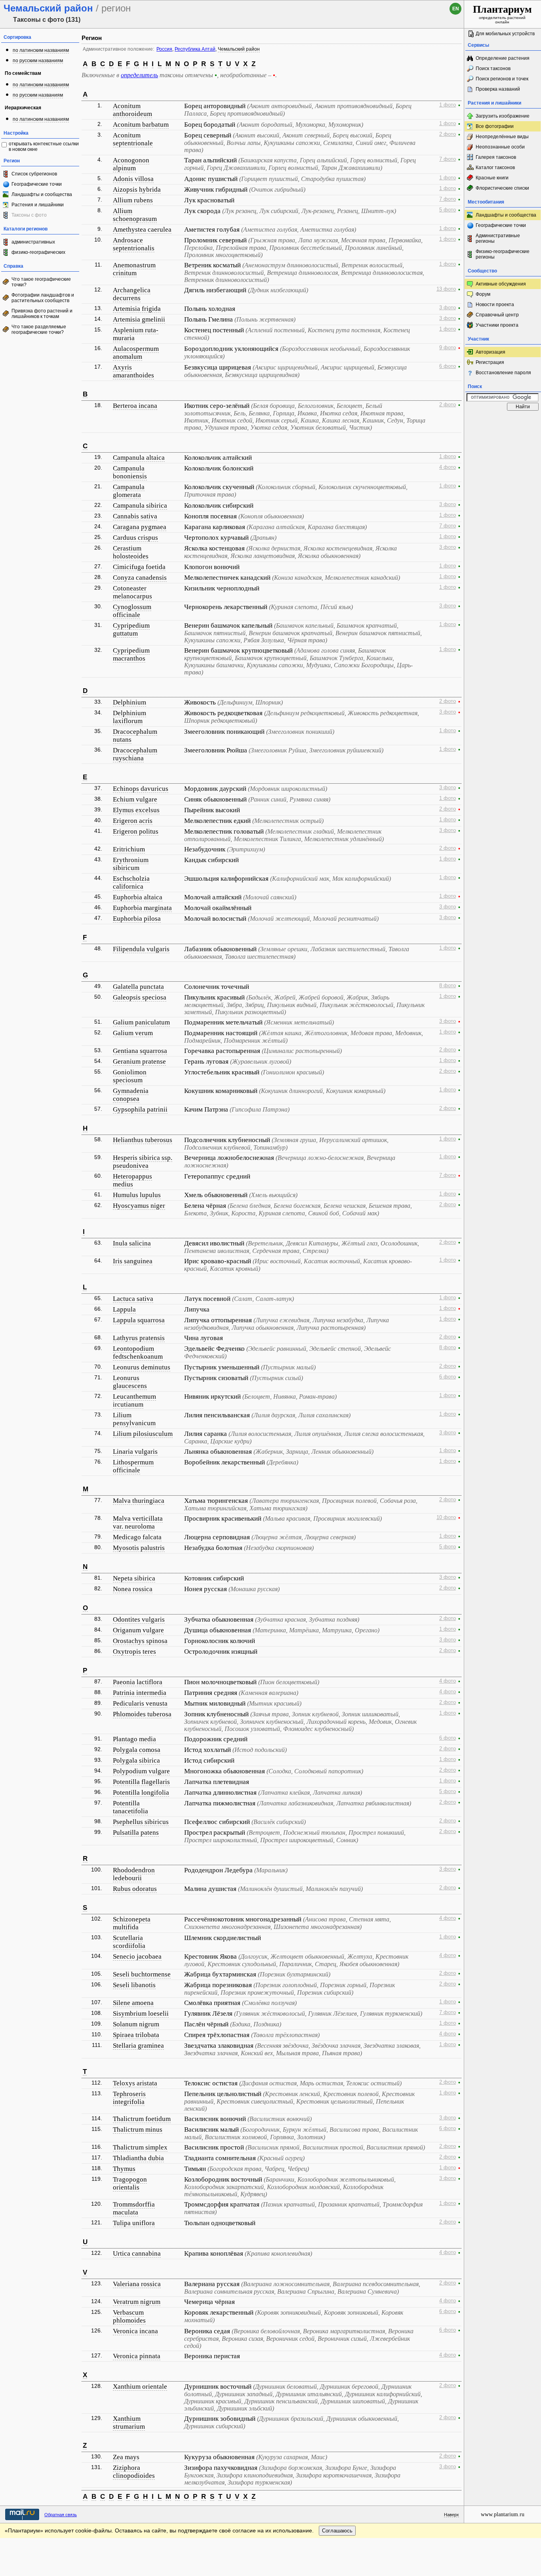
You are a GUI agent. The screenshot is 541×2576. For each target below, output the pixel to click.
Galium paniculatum (141, 1022)
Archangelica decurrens (132, 294)
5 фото (448, 210)
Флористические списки (502, 188)
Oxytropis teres (134, 1652)
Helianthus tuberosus (143, 1140)
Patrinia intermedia (140, 1693)
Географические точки (37, 184)
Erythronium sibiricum (131, 864)
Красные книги (492, 178)
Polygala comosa (137, 1750)
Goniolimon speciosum (130, 1076)
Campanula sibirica (140, 505)
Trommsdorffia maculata (134, 2208)
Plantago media (134, 1739)
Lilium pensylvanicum (134, 1419)
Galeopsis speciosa (140, 997)
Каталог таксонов (495, 168)
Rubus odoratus (135, 1889)
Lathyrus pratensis (139, 1338)
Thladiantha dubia (138, 2158)
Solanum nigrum (136, 2024)
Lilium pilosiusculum (143, 1434)
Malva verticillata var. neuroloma (138, 1522)
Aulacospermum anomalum (136, 353)
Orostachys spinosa (140, 1641)
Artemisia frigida (137, 309)
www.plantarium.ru (503, 2514)
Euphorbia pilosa (137, 919)
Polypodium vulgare (141, 1771)
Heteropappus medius (132, 1180)
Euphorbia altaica (138, 897)
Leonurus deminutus (142, 1367)
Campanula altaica (139, 458)
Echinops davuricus (141, 789)
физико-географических (38, 252)
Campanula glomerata (129, 491)
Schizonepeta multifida (132, 1923)
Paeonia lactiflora (138, 1682)
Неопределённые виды (502, 137)
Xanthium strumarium (129, 2423)
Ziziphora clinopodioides (134, 2472)
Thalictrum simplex (140, 2147)
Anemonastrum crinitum (134, 269)
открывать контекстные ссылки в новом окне (44, 147)
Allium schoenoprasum (135, 215)
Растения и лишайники (38, 205)
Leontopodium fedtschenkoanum (138, 1353)
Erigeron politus (136, 831)
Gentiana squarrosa (140, 1051)
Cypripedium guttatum (131, 629)
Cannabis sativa (135, 516)
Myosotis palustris (139, 1548)
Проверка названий (498, 89)
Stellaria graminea (138, 2046)
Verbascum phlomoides (129, 2316)
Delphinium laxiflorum (130, 717)
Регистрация (490, 362)
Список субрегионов (34, 174)
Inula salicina (132, 1243)
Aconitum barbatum (141, 125)
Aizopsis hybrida (137, 189)
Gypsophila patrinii (140, 1109)
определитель (139, 75)
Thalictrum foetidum (142, 2119)
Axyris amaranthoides (133, 371)
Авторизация (491, 352)
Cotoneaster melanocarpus (132, 592)
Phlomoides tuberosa (142, 1714)
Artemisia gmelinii (139, 319)
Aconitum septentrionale (133, 139)
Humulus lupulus (137, 1195)
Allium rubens (133, 200)
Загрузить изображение (503, 116)
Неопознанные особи (500, 147)
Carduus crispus (135, 538)
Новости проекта (495, 305)
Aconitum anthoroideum (132, 110)
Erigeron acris (133, 821)
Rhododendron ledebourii (134, 1874)
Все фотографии (495, 126)
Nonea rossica (133, 1589)
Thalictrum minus (138, 2130)
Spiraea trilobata (136, 2035)
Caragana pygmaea (140, 527)
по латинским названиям (41, 50)
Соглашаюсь (337, 2531)
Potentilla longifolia (141, 1793)
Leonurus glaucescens (130, 1382)
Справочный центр (497, 315)
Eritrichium (129, 849)
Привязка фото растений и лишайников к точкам (42, 314)
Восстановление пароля (503, 373)
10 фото (446, 1517)
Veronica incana (135, 2331)
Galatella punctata (138, 987)
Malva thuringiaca (139, 1501)
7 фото (448, 159)
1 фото (448, 105)
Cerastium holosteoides (131, 552)
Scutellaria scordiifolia (129, 1942)
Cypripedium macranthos (131, 654)
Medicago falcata (137, 1537)
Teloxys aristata (135, 2083)
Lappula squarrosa (139, 1320)
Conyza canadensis (140, 578)
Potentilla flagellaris (141, 1782)
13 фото (446, 289)
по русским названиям (38, 61)
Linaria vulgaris (135, 1452)
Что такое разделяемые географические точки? (39, 329)
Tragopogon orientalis (130, 2183)
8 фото (448, 986)
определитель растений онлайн (502, 14)
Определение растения (503, 58)
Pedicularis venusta (140, 1703)
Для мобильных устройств (505, 34)
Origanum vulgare (138, 1630)
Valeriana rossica (137, 2284)
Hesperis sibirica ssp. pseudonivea (143, 1162)
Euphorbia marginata (142, 908)
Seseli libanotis (134, 1985)
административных (33, 242)
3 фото (448, 308)
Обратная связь (61, 2515)
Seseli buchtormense (142, 1974)
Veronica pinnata (137, 2356)
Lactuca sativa (133, 1299)
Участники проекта (497, 325)
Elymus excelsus (136, 810)
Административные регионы (498, 238)
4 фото (448, 467)
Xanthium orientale (140, 2387)
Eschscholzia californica (131, 882)
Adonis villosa (133, 179)
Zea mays (126, 2457)
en (456, 9)
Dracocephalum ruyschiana (135, 754)
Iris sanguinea (133, 1261)
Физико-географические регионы (503, 254)
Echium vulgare (135, 799)
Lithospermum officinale (133, 1466)
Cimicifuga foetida (139, 567)
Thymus (124, 2169)
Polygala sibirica (136, 1760)
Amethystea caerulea (142, 229)
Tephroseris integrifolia (129, 2098)
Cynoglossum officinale (132, 611)
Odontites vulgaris (139, 1619)
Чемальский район (239, 49)
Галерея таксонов (496, 157)
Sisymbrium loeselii (141, 2013)
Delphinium (130, 702)
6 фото (448, 366)
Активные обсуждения (501, 284)
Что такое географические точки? (41, 282)
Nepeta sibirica (134, 1578)
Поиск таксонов (493, 69)
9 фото (448, 348)
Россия (164, 49)
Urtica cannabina (137, 2253)
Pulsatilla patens (136, 1833)
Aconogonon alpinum (131, 164)
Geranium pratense (139, 1061)
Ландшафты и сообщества (42, 194)
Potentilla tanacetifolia (130, 1807)
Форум (483, 294)
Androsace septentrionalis (134, 244)
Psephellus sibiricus (141, 1822)
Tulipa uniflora (134, 2223)
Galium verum (133, 1033)
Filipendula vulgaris (141, 949)
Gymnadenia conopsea (131, 1095)
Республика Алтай (195, 49)
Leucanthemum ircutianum (134, 1400)
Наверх (451, 2515)
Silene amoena (133, 2003)
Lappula (124, 1309)
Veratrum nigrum (137, 2302)
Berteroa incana (135, 406)
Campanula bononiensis (130, 472)
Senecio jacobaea (137, 1956)
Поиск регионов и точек (502, 79)
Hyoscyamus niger (139, 1206)
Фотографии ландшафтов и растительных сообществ (43, 298)
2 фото (448, 134)
